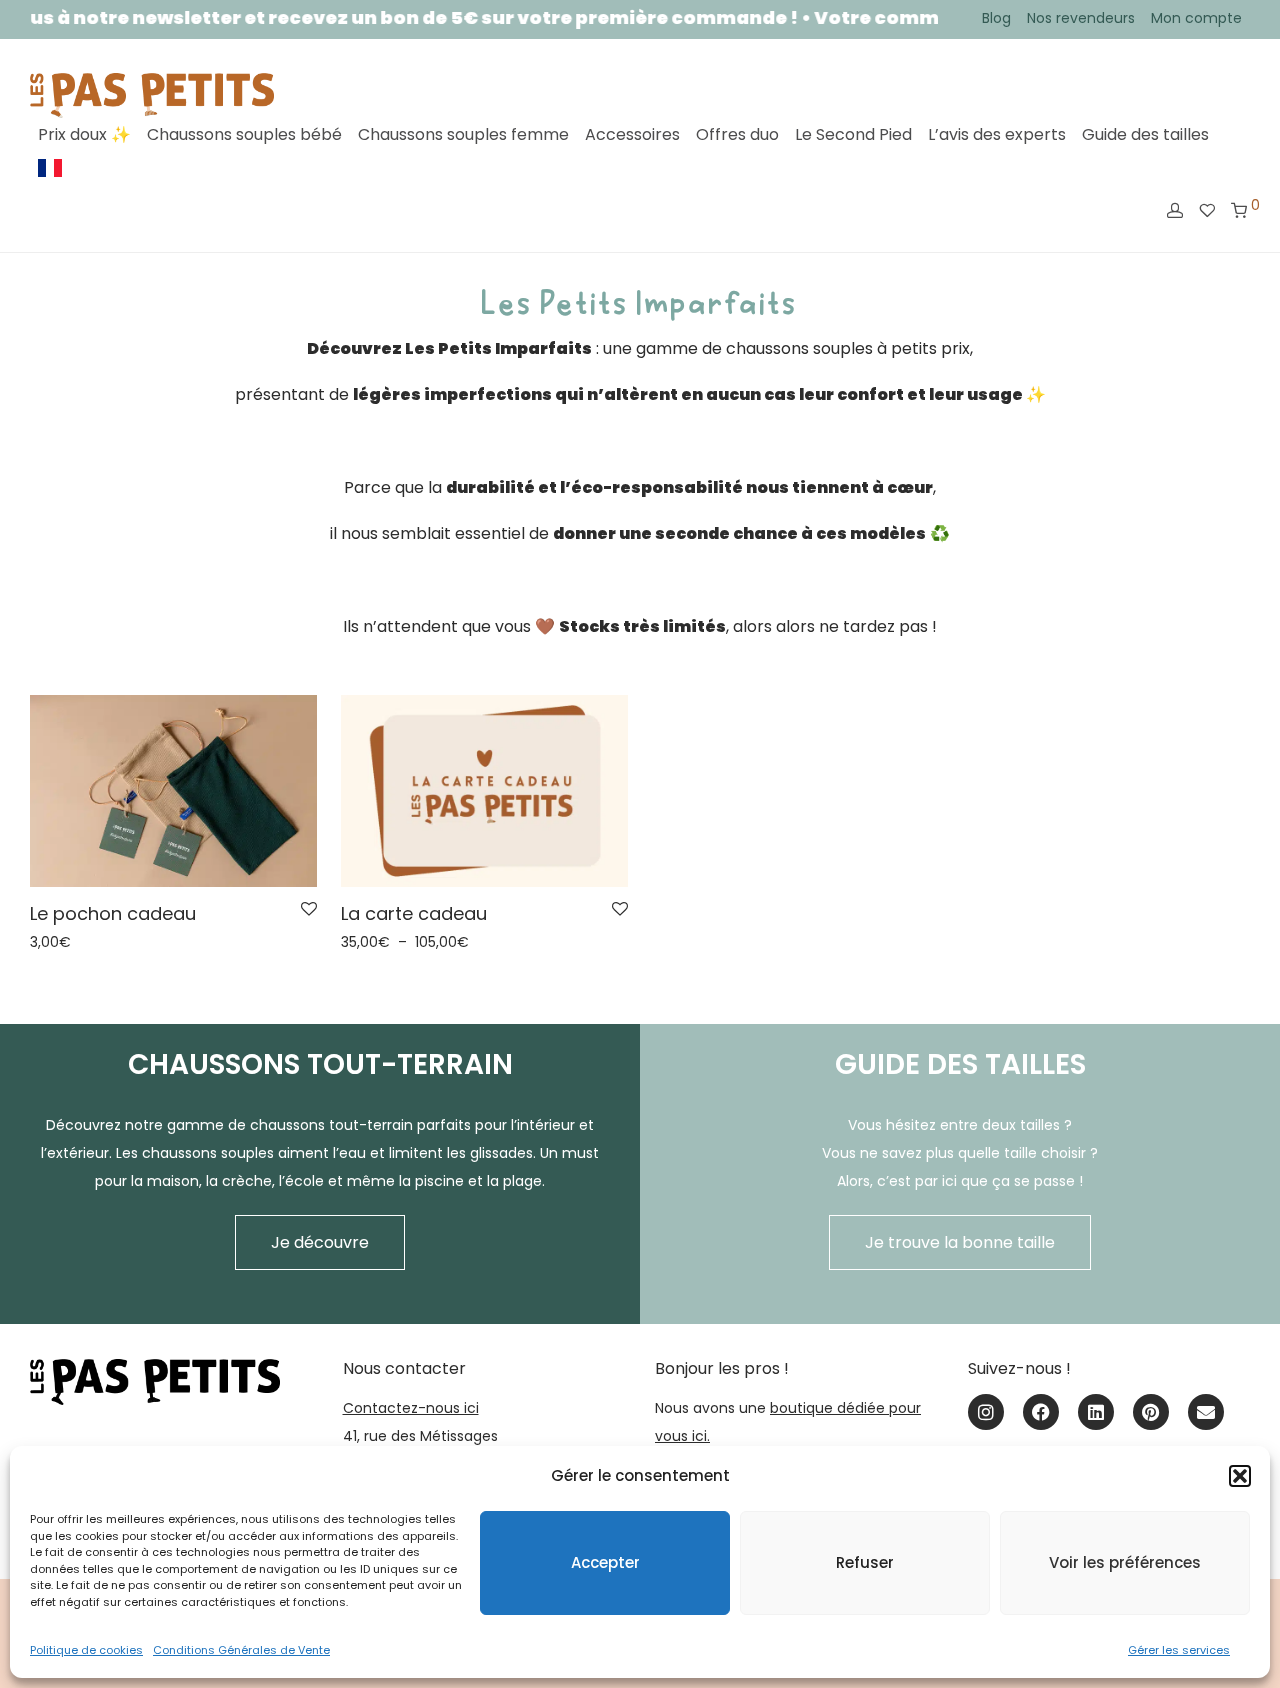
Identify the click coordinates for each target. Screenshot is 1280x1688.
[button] (1240, 1476)
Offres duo (737, 134)
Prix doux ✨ (84, 134)
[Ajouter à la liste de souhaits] (309, 910)
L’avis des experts (997, 134)
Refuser (865, 1562)
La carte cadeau (414, 913)
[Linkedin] (1096, 1412)
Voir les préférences (1125, 1562)
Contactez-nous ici (411, 1408)
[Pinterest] (1151, 1412)
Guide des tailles (1145, 134)
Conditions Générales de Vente (241, 1650)
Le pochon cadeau (113, 913)
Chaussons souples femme (463, 134)
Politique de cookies (86, 1650)
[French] (50, 168)
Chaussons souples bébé (244, 134)
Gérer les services (1179, 1650)
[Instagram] (986, 1412)
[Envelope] (1206, 1412)
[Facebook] (1041, 1412)
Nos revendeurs (1081, 18)
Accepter (605, 1562)
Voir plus (53, 942)
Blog (996, 18)
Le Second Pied (853, 134)
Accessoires (632, 134)
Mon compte (1196, 18)
